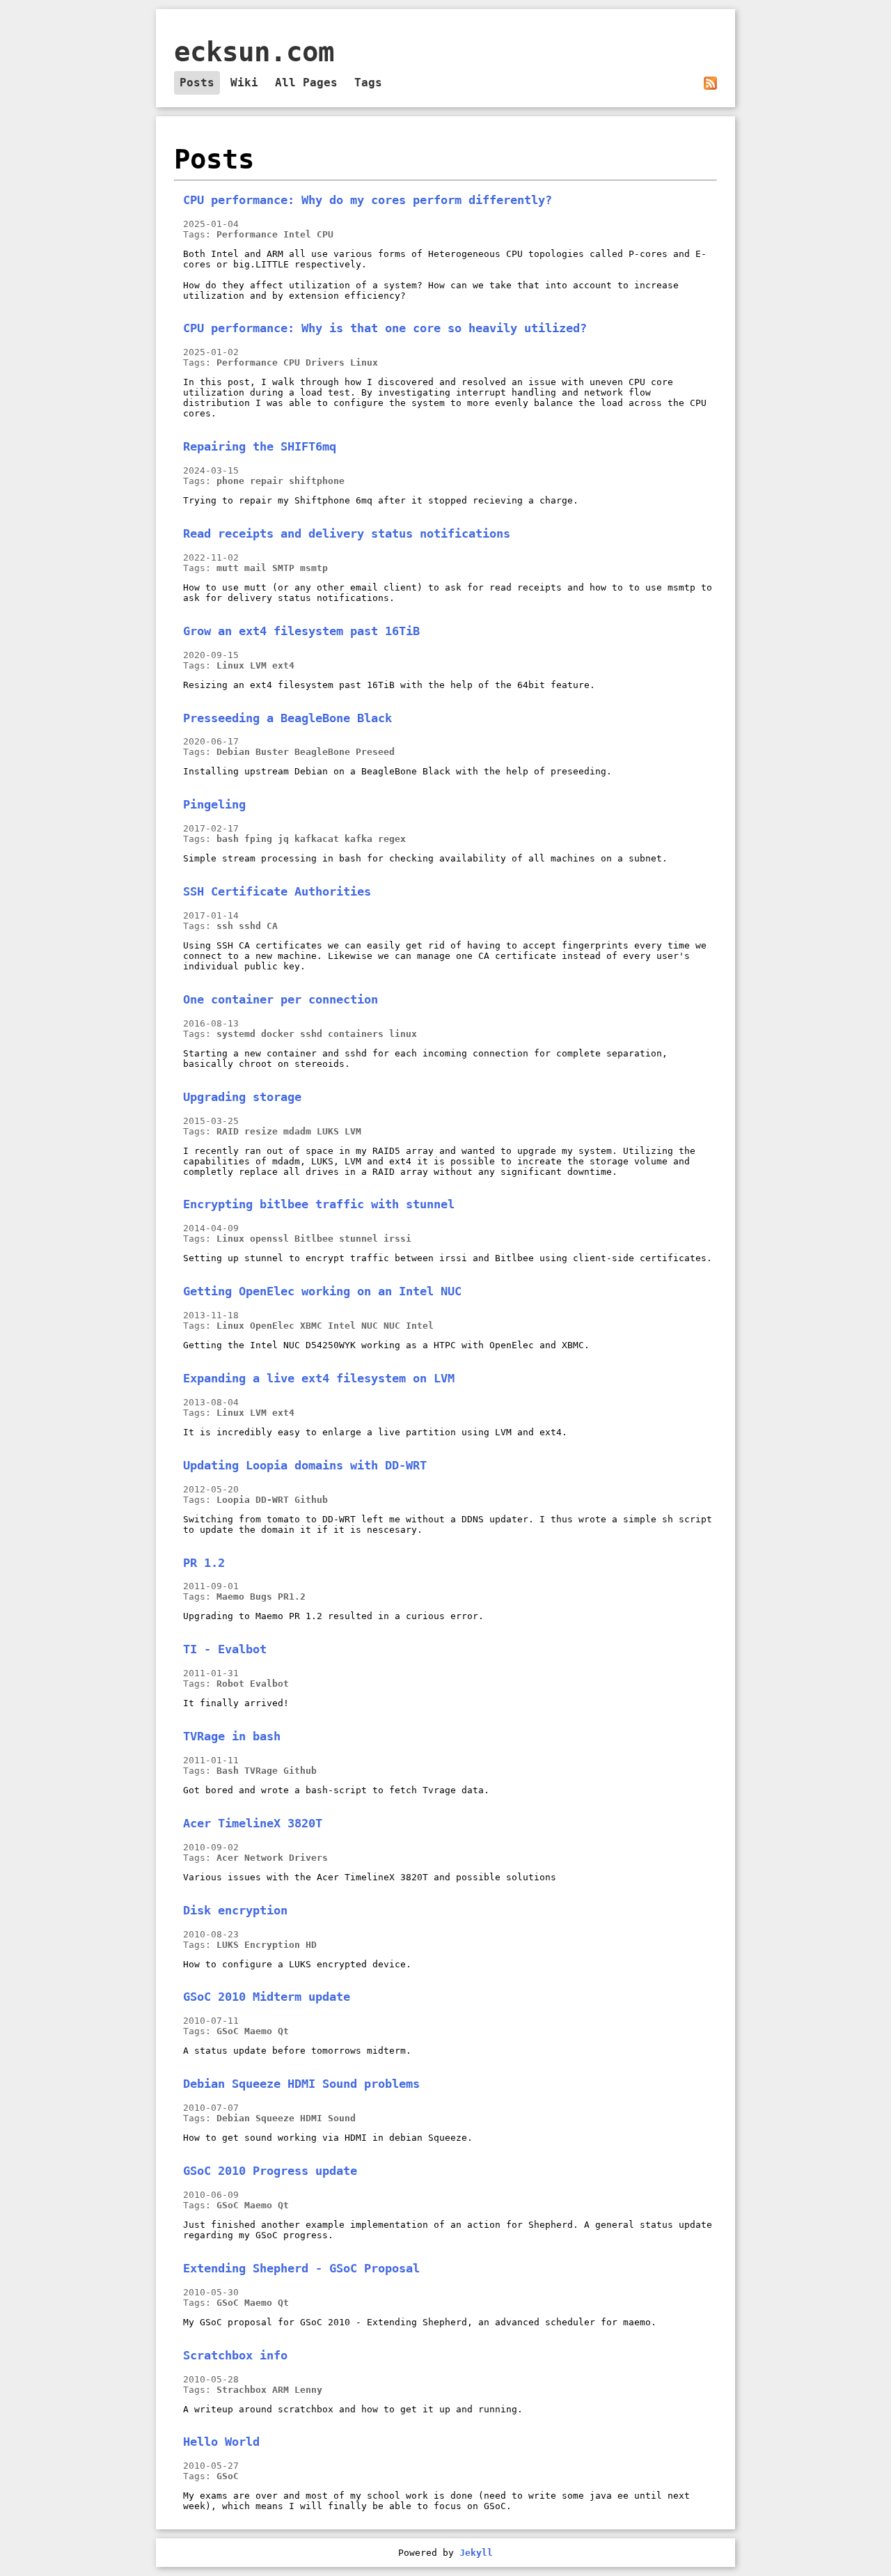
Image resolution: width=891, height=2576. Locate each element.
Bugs (261, 1597)
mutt (228, 568)
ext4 (283, 665)
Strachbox (242, 2390)
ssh (225, 926)
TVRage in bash (232, 1736)
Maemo (230, 1597)
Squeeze (275, 2118)
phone (230, 481)
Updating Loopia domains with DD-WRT (305, 1465)
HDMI (311, 2118)
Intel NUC (353, 1326)
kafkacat (317, 839)
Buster (272, 752)
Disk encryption (235, 1910)
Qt (283, 2031)
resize (261, 1131)
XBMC (311, 1326)
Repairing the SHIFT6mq (260, 446)
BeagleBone (322, 752)
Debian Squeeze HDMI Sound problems (301, 2084)
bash (228, 839)
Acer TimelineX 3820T (253, 1823)
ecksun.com (254, 52)
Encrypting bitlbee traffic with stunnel (319, 1204)
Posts (197, 83)
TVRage (261, 1771)
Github (311, 1500)
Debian (233, 752)
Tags (368, 83)
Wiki (244, 83)
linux (403, 1034)
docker (278, 1034)
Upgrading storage (242, 1097)
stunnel (358, 1239)
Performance (247, 234)
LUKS (328, 1131)
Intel (297, 234)
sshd (250, 926)
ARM (281, 2390)
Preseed (375, 752)
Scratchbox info (235, 2355)
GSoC (228, 2031)
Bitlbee (314, 1239)
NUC (392, 1326)
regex (392, 839)
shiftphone (317, 481)
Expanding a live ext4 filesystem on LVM (319, 1378)
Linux (364, 362)
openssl (269, 1239)
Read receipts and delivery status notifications (347, 533)
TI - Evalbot (225, 1649)
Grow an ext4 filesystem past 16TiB (301, 631)
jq (283, 839)
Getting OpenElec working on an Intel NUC (322, 1291)
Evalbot (269, 1684)
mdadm (297, 1131)
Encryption (272, 1945)
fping (258, 839)
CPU (325, 234)
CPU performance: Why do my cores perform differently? (368, 200)
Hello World (221, 2442)
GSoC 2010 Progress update (270, 2171)
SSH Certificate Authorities (277, 891)
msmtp (314, 568)
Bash (228, 1771)
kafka (358, 839)
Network (264, 1858)
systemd (236, 1034)
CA (272, 926)
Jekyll (476, 2553)
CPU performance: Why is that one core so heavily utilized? (385, 328)
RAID (228, 1131)
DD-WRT (272, 1500)
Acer (228, 1858)
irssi (397, 1239)
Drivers (325, 362)
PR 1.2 (204, 1563)
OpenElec (272, 1326)
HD (311, 1945)
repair (267, 481)
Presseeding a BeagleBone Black (287, 718)
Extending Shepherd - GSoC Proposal (301, 2268)
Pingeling (214, 804)
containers (356, 1034)
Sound (342, 2118)
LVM (258, 665)
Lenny (308, 2390)
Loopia (233, 1500)
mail (255, 568)
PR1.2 (292, 1597)
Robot (230, 1684)
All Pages (306, 83)
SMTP (283, 568)
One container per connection (281, 999)
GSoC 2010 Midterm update (267, 1997)
